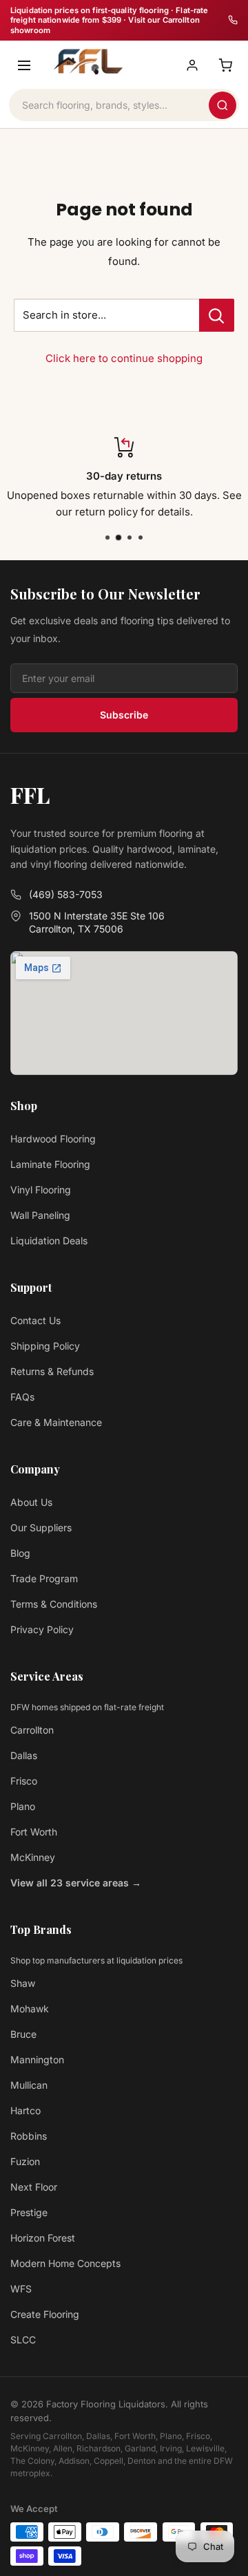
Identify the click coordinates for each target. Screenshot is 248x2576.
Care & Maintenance (56, 1422)
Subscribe (124, 715)
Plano (23, 1806)
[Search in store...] (217, 315)
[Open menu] (24, 65)
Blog (20, 1553)
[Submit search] (223, 105)
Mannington (37, 2059)
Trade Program (44, 1578)
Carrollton (32, 1730)
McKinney (33, 1857)
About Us (31, 1502)
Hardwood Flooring (53, 1139)
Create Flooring (45, 2314)
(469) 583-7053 (66, 894)
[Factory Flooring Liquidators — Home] (86, 62)
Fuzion (25, 2161)
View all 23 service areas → (76, 1883)
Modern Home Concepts (65, 2263)
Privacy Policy (42, 1629)
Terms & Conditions (54, 1604)
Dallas (24, 1755)
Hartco (25, 2110)
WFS (21, 2289)
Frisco (24, 1781)
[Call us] (233, 20)
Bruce (23, 2034)
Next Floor (34, 2187)
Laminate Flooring (50, 1164)
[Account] (192, 65)
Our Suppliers (41, 1527)
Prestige (29, 2212)
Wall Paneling (40, 1215)
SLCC (23, 2340)
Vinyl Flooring (41, 1190)
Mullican (29, 2085)
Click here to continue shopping (124, 358)
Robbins (29, 2136)
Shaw (23, 1983)
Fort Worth (34, 1832)
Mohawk (30, 2009)
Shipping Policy (45, 1346)
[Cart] (225, 65)
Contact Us (35, 1320)
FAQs (22, 1397)
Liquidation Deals (49, 1241)
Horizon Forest (43, 2238)
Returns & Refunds (52, 1371)
